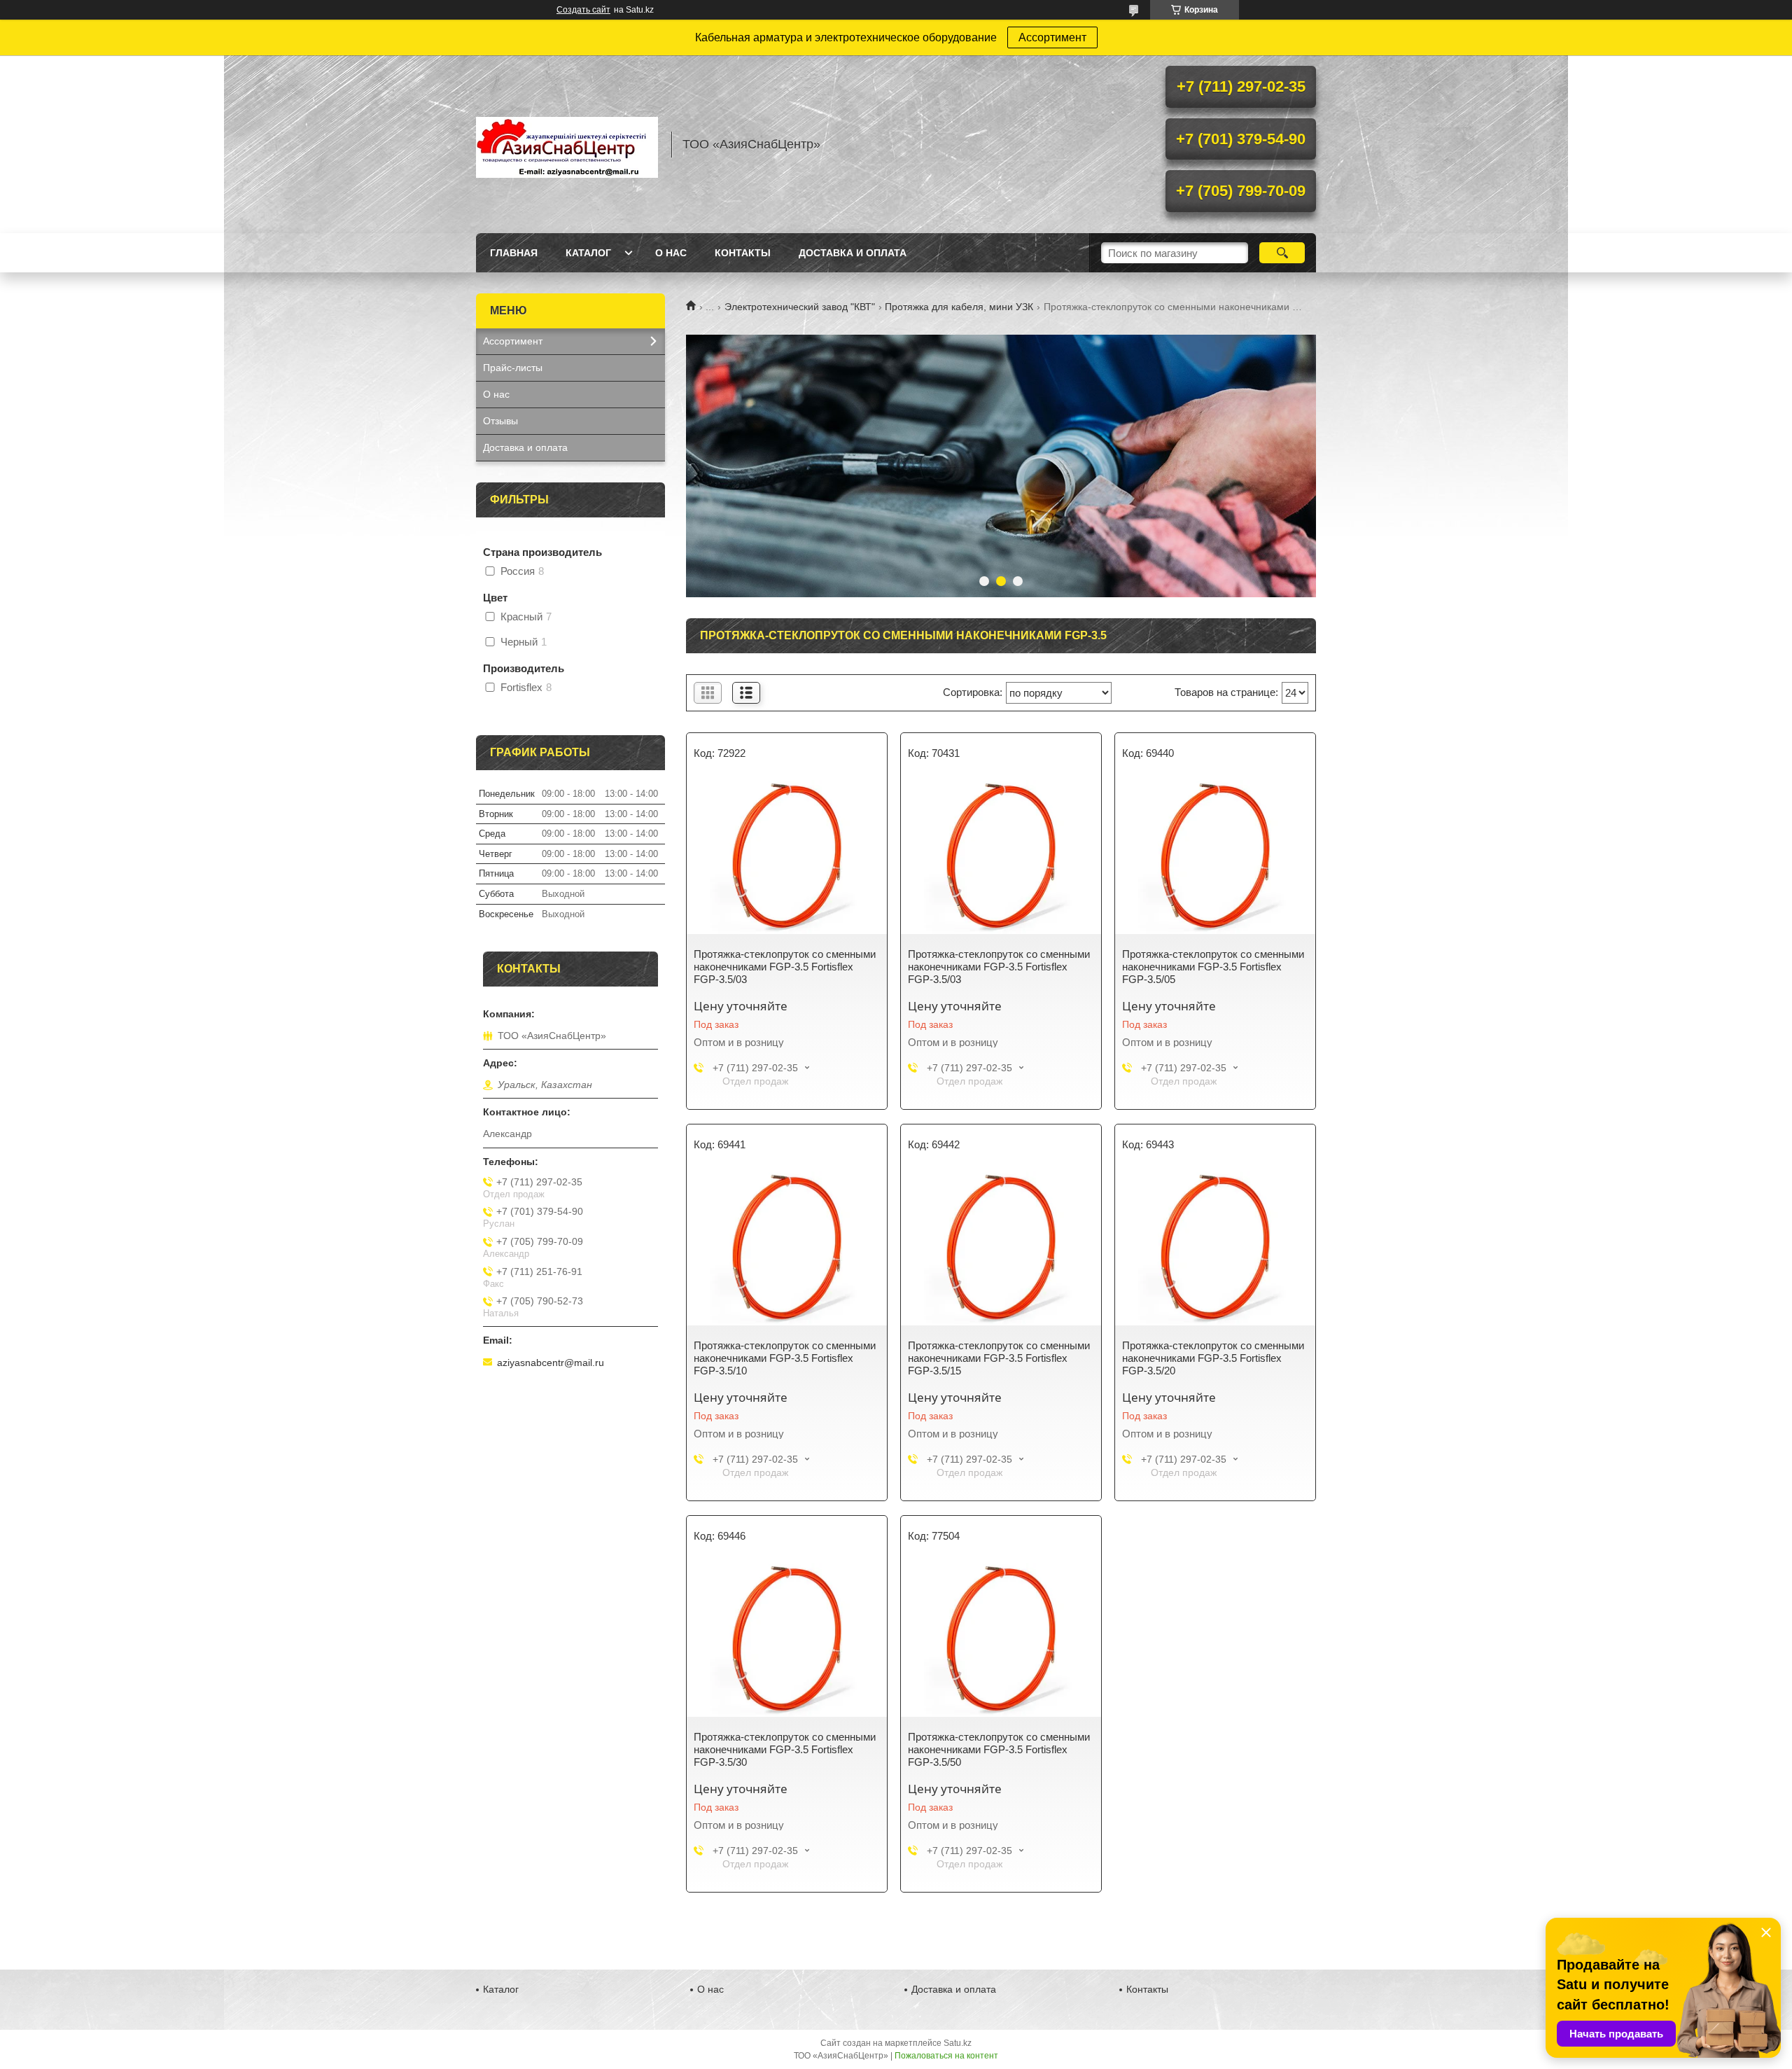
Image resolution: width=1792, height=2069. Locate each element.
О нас (671, 253)
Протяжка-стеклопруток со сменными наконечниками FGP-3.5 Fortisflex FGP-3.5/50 (999, 1749)
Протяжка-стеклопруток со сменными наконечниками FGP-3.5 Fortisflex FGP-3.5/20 (1213, 1358)
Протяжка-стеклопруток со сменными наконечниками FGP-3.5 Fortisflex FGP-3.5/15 (999, 1358)
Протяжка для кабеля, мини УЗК (959, 307)
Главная (514, 253)
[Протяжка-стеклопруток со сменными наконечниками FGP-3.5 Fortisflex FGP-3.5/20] (1215, 1248)
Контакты (743, 253)
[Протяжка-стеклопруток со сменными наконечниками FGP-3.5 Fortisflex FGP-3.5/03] (787, 857)
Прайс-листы (513, 368)
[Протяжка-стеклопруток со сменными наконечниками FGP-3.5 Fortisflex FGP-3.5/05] (1215, 857)
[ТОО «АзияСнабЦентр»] (567, 144)
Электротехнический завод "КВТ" (800, 307)
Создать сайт (583, 10)
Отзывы (500, 421)
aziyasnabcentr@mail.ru (551, 1363)
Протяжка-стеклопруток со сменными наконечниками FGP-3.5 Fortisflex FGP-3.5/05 (1213, 967)
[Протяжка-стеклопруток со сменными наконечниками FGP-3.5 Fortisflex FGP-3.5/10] (787, 1248)
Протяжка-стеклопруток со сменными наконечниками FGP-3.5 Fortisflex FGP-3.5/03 (785, 967)
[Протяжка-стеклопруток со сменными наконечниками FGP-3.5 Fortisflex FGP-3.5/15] (1001, 1248)
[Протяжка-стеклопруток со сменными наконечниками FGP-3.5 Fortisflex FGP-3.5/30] (787, 1640)
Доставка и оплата (853, 253)
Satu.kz (958, 2043)
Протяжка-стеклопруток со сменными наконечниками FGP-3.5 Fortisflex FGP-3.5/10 (785, 1358)
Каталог (588, 253)
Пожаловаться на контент (946, 2056)
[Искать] (1282, 253)
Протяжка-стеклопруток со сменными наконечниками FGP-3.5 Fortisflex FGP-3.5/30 (785, 1749)
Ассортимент (1052, 37)
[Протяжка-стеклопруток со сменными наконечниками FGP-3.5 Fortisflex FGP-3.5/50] (1001, 1640)
